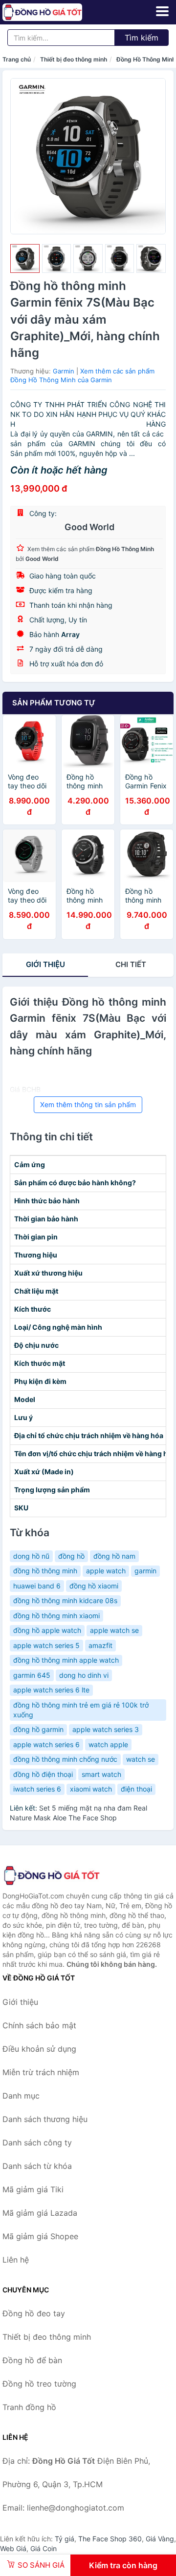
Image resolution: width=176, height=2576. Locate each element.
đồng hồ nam (114, 1556)
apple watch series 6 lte (51, 1690)
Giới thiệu (45, 964)
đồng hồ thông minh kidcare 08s (65, 1600)
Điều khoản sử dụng (39, 2049)
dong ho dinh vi (84, 1675)
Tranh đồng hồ (29, 2407)
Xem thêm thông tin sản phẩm (88, 1104)
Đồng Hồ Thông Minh (146, 59)
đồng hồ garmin (38, 1729)
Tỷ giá (65, 2539)
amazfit (100, 1645)
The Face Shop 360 (110, 2539)
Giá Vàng (160, 2539)
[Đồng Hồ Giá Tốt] (51, 1875)
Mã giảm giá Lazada (40, 2213)
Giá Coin (44, 2548)
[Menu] (162, 11)
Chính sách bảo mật (39, 2025)
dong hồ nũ (31, 1556)
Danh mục (21, 2096)
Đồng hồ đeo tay (34, 2313)
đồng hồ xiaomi (94, 1586)
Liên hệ (16, 2260)
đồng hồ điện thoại (43, 1774)
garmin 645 (32, 1675)
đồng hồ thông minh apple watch (66, 1660)
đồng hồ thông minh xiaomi (56, 1616)
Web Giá (13, 2548)
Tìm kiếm (142, 38)
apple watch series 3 (106, 1729)
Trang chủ (17, 59)
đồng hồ (71, 1556)
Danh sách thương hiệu (45, 2119)
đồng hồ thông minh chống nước (65, 1759)
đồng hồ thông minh (45, 1571)
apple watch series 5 (46, 1645)
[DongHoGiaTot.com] (58, 12)
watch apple (108, 1744)
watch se (141, 1759)
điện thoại (136, 1789)
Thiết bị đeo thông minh (74, 59)
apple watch (106, 1571)
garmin (145, 1571)
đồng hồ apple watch (47, 1630)
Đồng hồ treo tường (39, 2384)
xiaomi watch (91, 1789)
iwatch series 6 (37, 1789)
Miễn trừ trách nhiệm (41, 2072)
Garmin (64, 371)
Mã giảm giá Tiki (33, 2189)
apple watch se (114, 1630)
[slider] (25, 259)
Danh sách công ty (37, 2143)
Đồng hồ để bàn (32, 2360)
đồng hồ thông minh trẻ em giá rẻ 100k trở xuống (81, 1710)
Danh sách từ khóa (37, 2166)
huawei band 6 (37, 1586)
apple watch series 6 (46, 1744)
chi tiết (131, 964)
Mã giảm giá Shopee (40, 2236)
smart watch (101, 1774)
